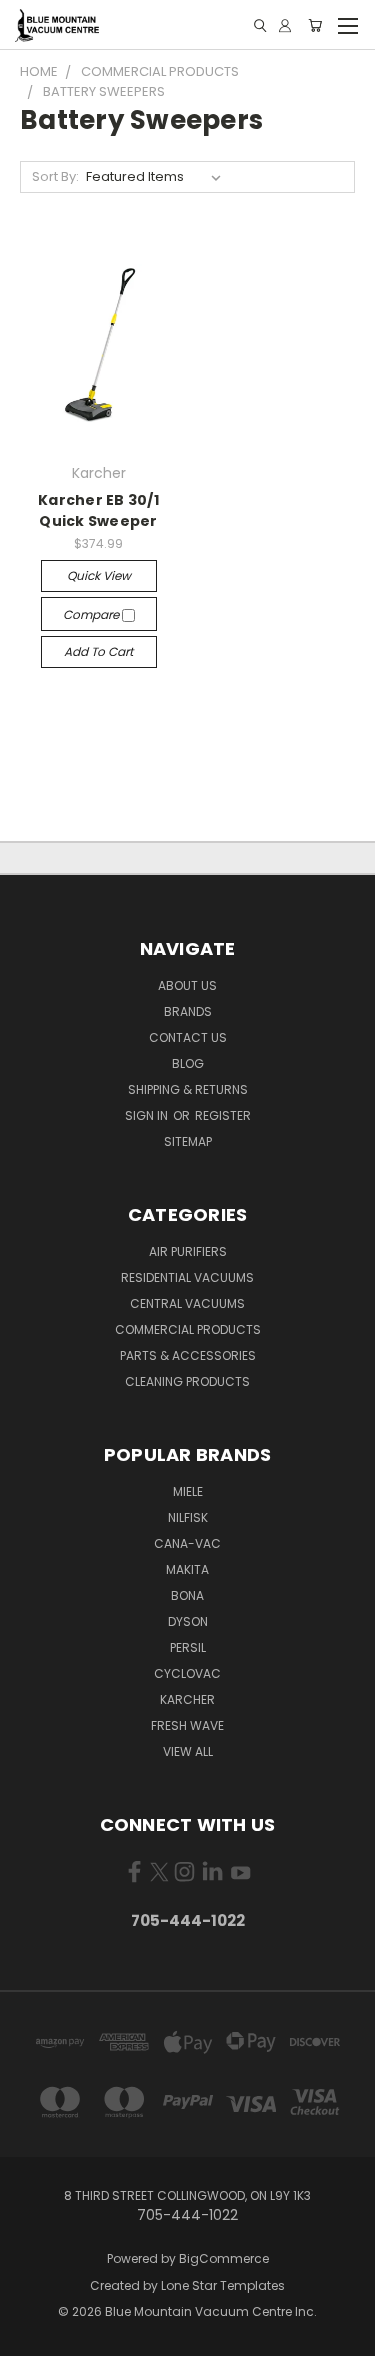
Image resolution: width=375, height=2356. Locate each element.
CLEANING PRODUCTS (187, 1381)
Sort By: (55, 176)
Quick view (99, 575)
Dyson (188, 1621)
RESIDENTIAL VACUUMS (187, 1277)
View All (188, 1751)
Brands (188, 1011)
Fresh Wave (187, 1725)
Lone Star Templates (223, 2285)
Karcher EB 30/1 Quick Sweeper (98, 510)
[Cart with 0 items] (315, 25)
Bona (187, 1595)
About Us (187, 985)
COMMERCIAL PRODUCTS (188, 1329)
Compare (92, 614)
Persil (188, 1647)
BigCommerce (224, 2258)
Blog (188, 1063)
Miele (188, 1491)
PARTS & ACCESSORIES (188, 1355)
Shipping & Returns (188, 1089)
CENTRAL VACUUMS (187, 1303)
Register (223, 1115)
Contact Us (188, 1037)
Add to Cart (98, 651)
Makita (187, 1569)
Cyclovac (187, 1673)
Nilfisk (188, 1517)
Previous (31, 2336)
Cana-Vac (187, 1543)
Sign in (148, 1115)
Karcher (187, 1699)
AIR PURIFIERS (188, 1251)
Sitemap (188, 1141)
